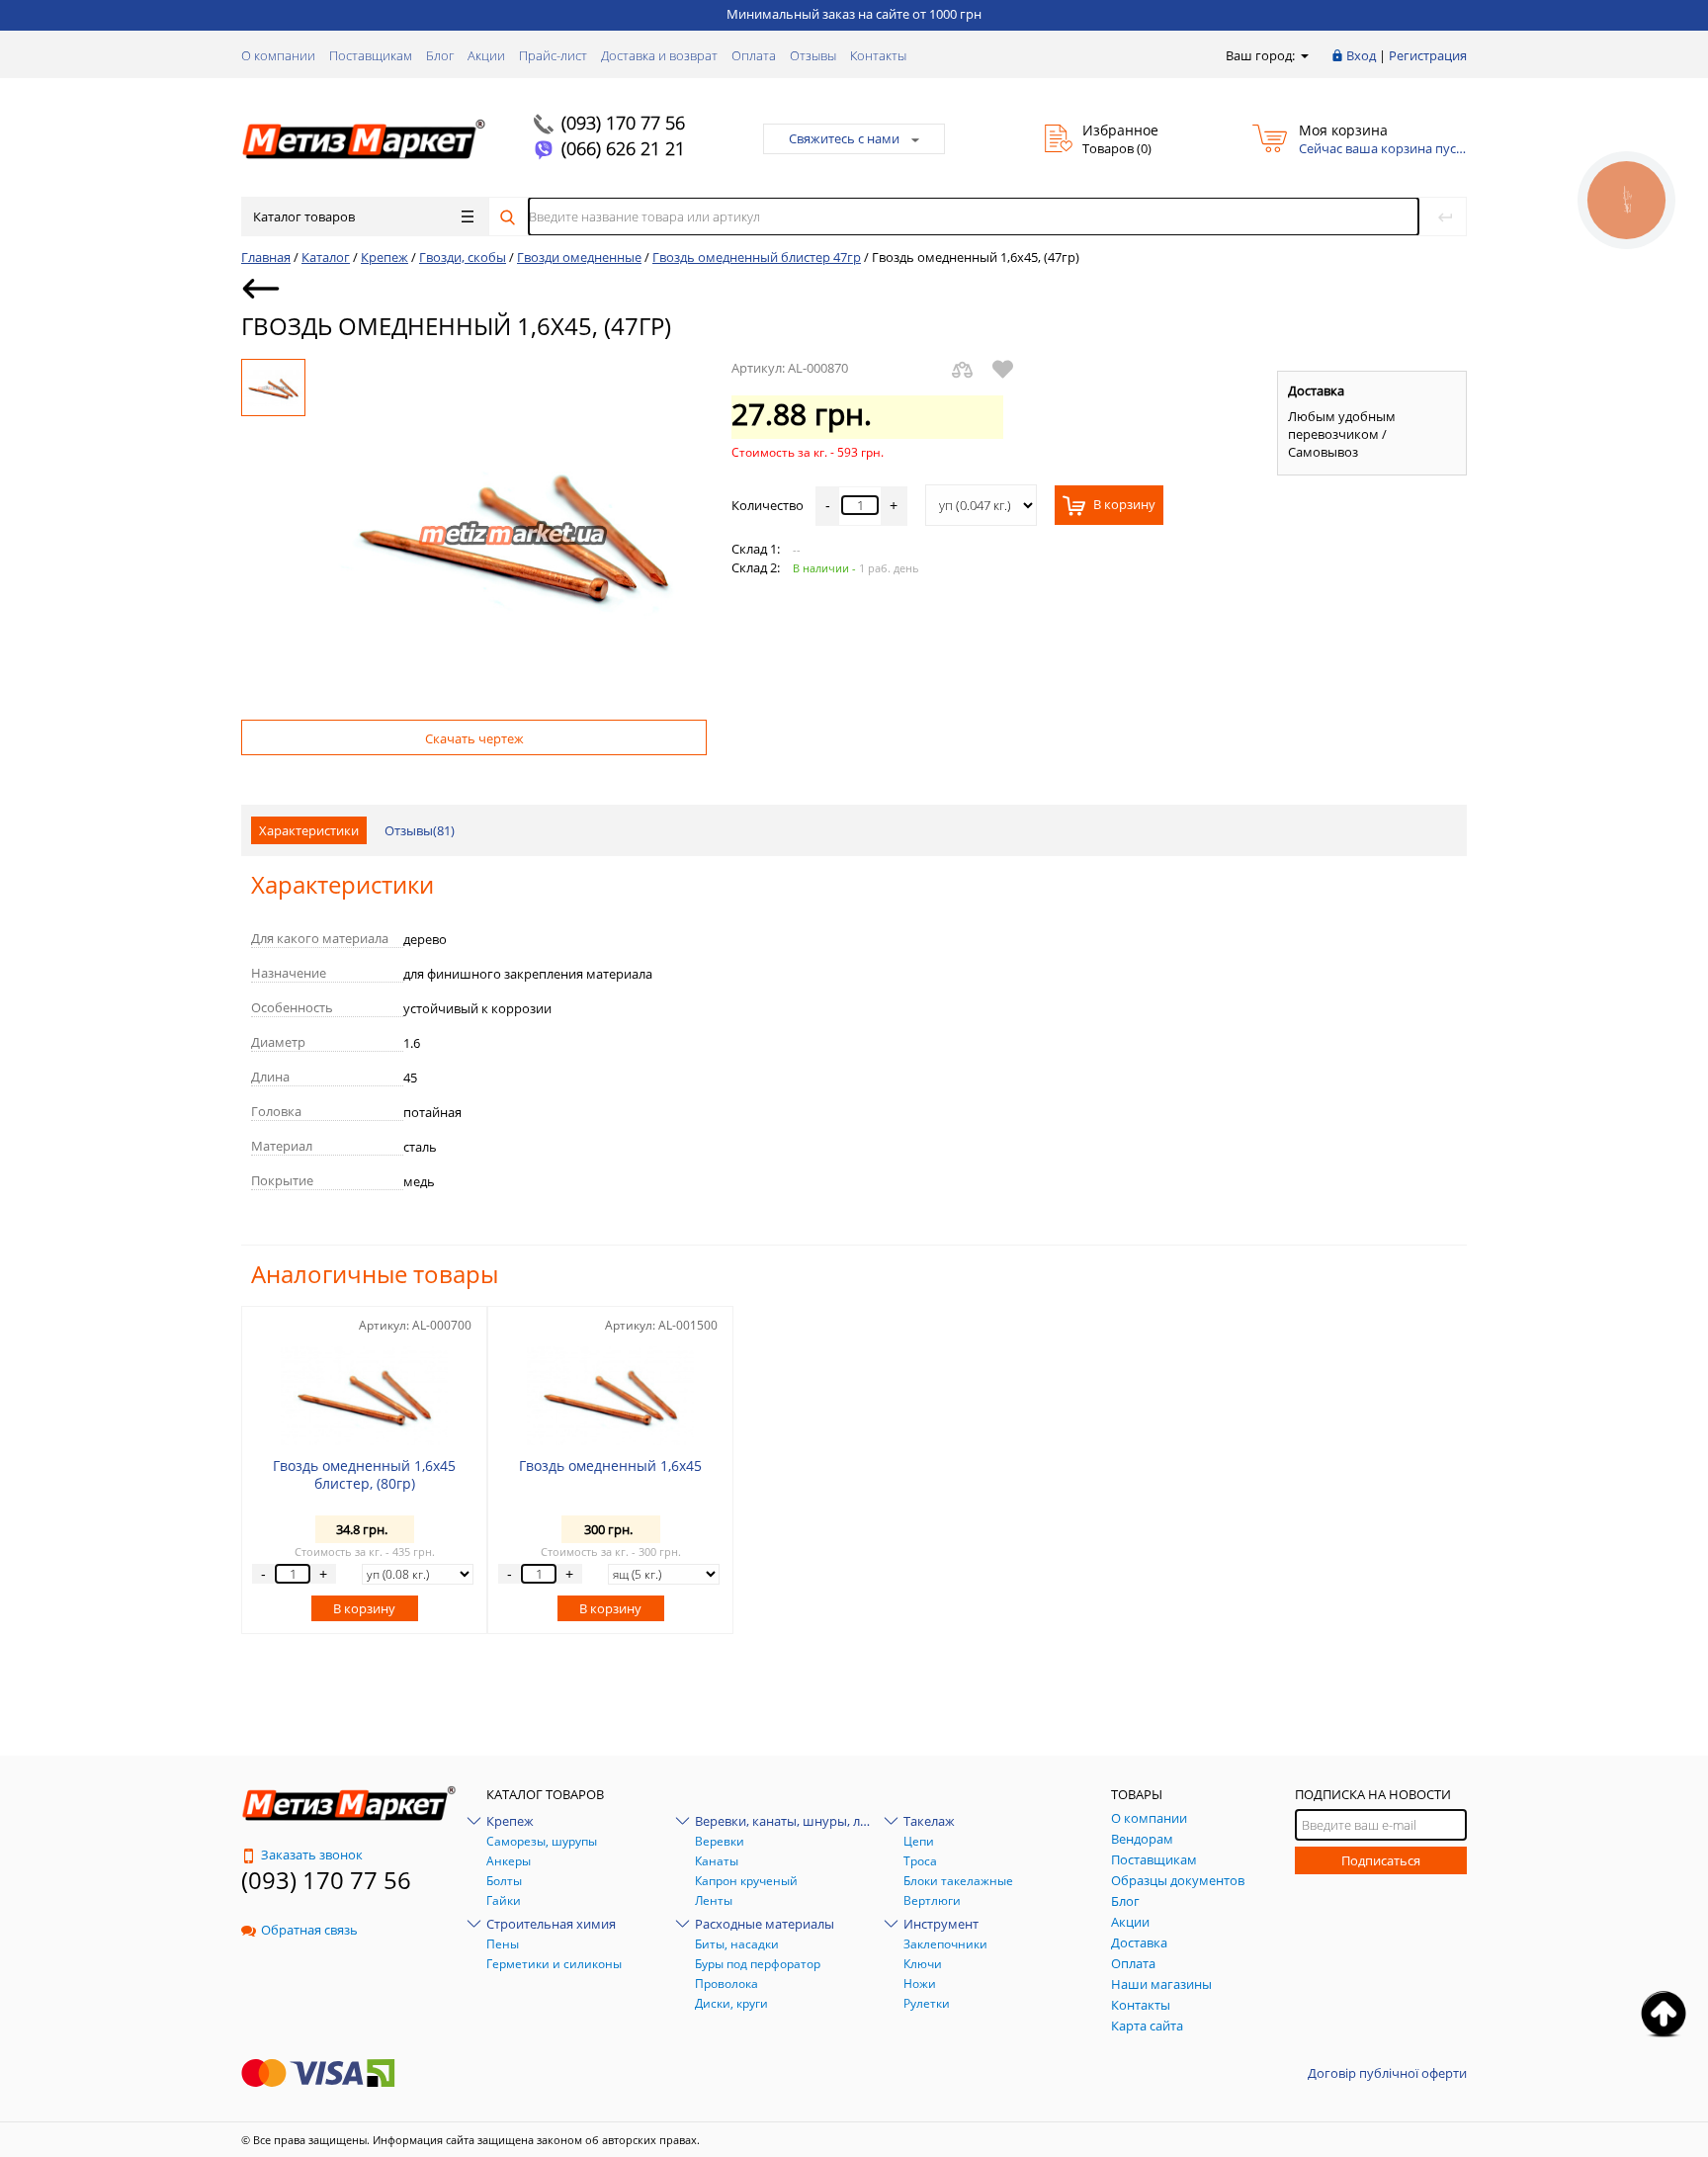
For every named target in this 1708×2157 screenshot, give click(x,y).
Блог (440, 55)
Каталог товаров (304, 216)
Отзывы (813, 55)
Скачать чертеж (474, 738)
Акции (486, 55)
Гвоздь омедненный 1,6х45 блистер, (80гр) (364, 1474)
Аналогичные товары (375, 1274)
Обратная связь (309, 1930)
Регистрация (1428, 55)
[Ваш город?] (1303, 55)
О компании (278, 55)
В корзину (1123, 505)
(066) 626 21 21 (623, 148)
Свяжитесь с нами (844, 138)
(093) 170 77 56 (623, 123)
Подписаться (1381, 1860)
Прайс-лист (553, 55)
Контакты (878, 55)
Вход (1361, 55)
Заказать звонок (312, 1855)
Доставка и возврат (659, 55)
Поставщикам (371, 55)
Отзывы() (420, 830)
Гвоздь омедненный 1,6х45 (610, 1466)
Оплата (754, 55)
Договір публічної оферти (1387, 2073)
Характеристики (309, 830)
